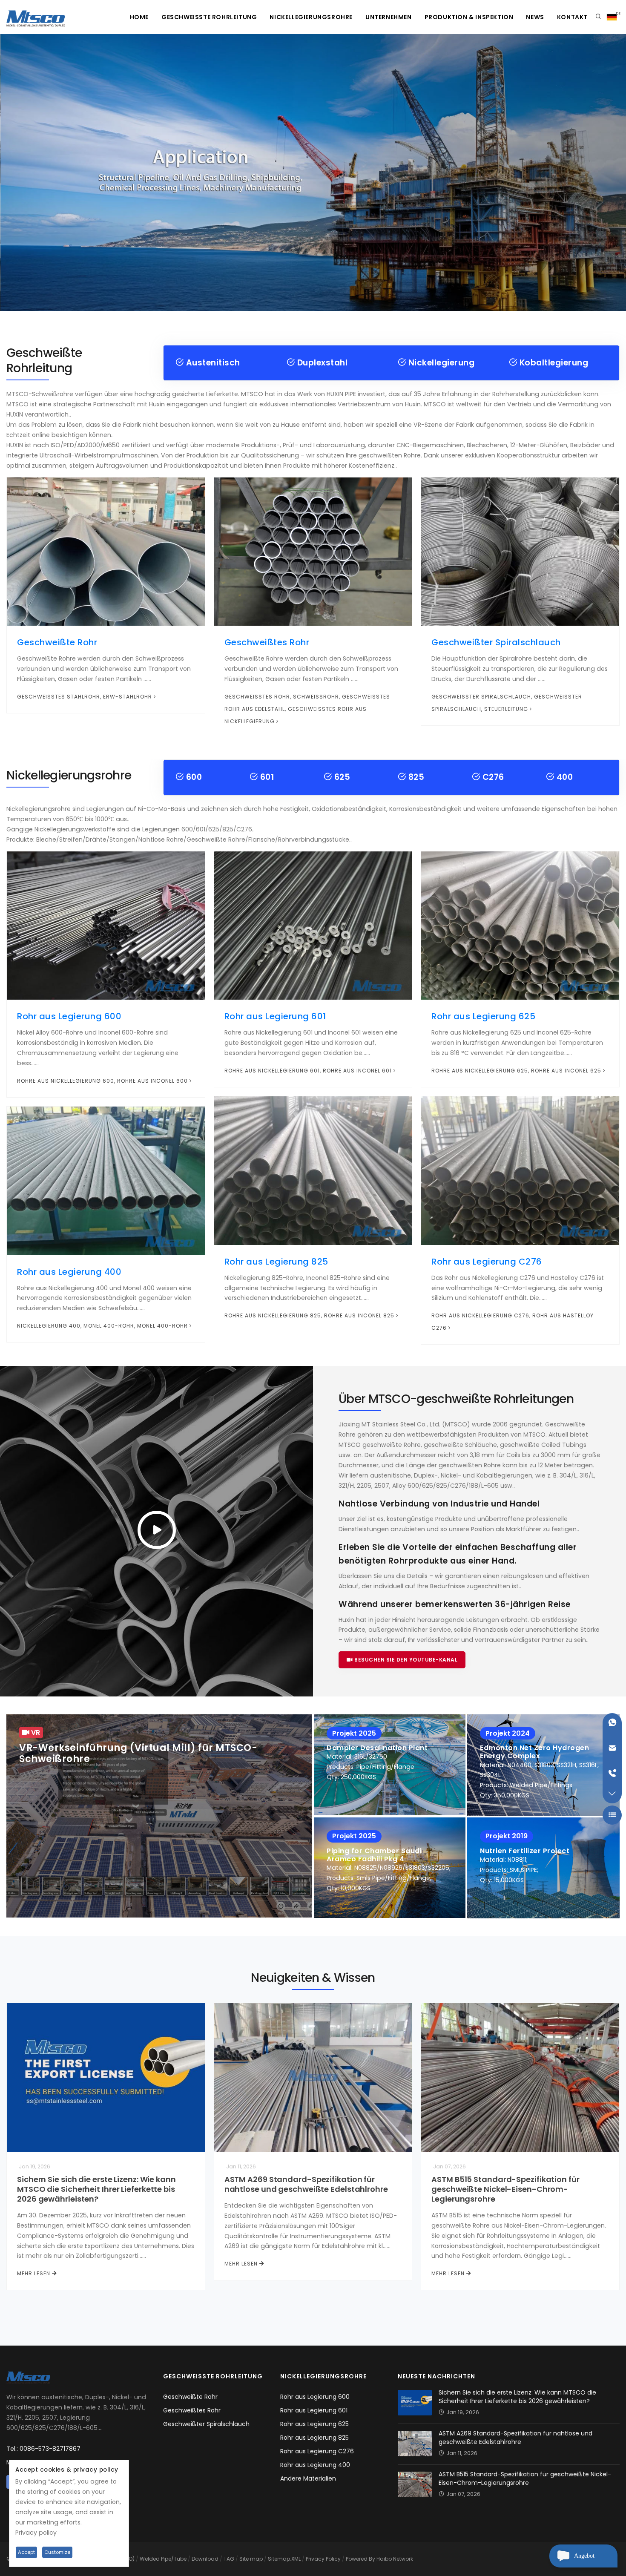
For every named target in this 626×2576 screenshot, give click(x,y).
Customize (57, 2552)
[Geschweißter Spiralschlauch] (520, 551)
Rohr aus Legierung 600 (69, 1016)
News (535, 17)
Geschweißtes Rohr (267, 642)
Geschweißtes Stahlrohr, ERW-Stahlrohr (85, 697)
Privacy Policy (323, 2559)
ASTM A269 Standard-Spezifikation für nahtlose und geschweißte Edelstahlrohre (306, 2184)
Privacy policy (36, 2533)
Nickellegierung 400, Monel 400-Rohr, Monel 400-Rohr (102, 1326)
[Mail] (612, 1748)
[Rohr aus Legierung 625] (520, 925)
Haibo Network (395, 2559)
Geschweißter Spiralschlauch (496, 642)
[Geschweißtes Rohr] (313, 551)
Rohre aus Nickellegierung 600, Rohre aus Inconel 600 (102, 1081)
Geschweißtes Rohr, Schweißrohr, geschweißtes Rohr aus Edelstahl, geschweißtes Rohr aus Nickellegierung (307, 709)
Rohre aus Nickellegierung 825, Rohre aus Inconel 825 (309, 1315)
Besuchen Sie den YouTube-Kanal (405, 1660)
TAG (229, 2559)
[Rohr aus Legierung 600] (106, 925)
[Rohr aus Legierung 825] (313, 1170)
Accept (26, 2552)
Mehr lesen (34, 2273)
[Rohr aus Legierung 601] (313, 925)
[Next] (617, 171)
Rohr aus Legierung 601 (275, 1016)
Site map (251, 2559)
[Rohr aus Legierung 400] (106, 1180)
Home (139, 17)
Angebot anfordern (587, 2560)
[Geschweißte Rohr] (106, 551)
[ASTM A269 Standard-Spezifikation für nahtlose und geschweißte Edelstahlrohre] (313, 2077)
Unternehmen (389, 17)
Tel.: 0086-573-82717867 (43, 2449)
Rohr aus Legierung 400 (69, 1272)
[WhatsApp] (612, 1723)
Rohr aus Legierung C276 (487, 1262)
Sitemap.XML (284, 2559)
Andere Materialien (308, 2478)
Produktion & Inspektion (469, 17)
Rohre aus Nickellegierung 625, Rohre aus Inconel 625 (516, 1071)
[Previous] (9, 171)
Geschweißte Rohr (57, 642)
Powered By (361, 2559)
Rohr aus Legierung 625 (483, 1016)
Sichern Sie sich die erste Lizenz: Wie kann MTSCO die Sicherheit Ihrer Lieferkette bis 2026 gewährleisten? (96, 2189)
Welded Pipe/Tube (163, 2559)
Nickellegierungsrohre (311, 17)
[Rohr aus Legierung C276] (520, 1170)
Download (205, 2559)
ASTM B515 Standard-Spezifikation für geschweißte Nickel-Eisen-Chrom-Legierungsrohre (505, 2189)
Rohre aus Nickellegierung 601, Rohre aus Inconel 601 (308, 1071)
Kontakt (572, 17)
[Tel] (612, 1773)
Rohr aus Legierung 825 (276, 1262)
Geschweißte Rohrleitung (209, 17)
